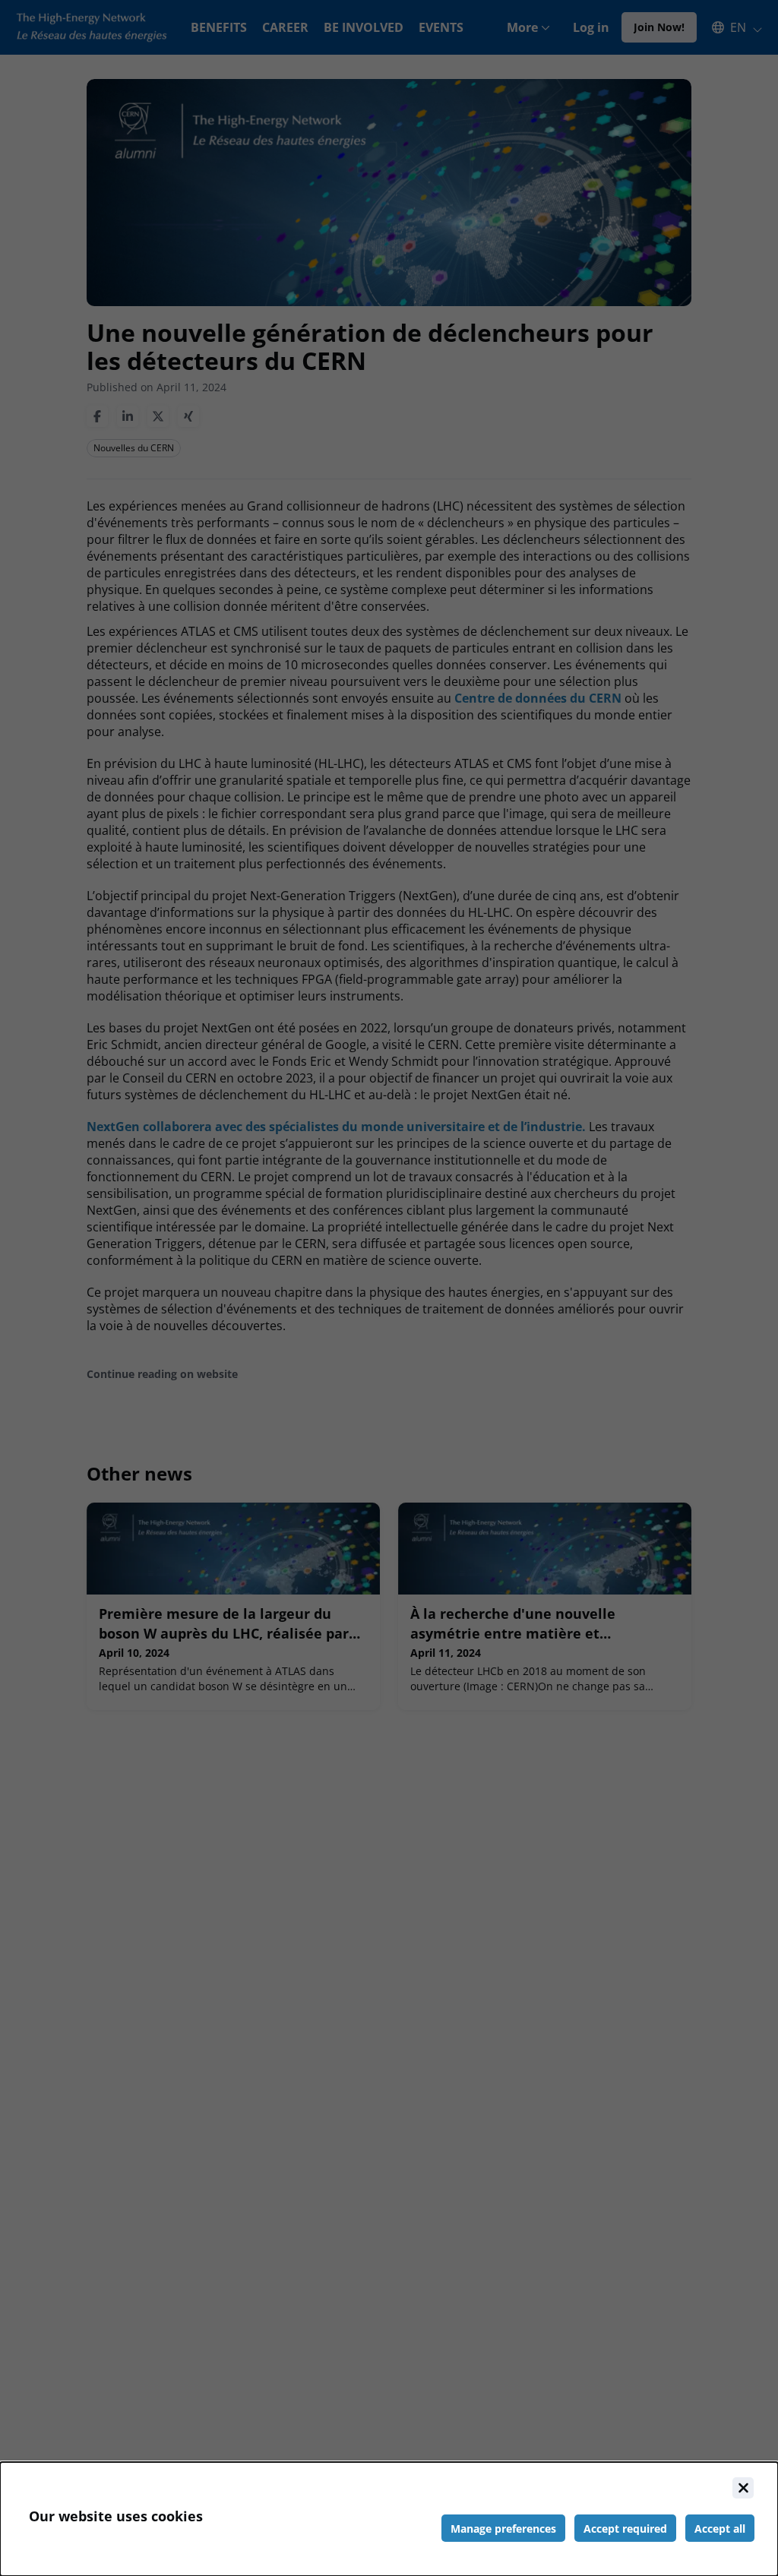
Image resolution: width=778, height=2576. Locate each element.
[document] (389, 2519)
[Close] (743, 2488)
